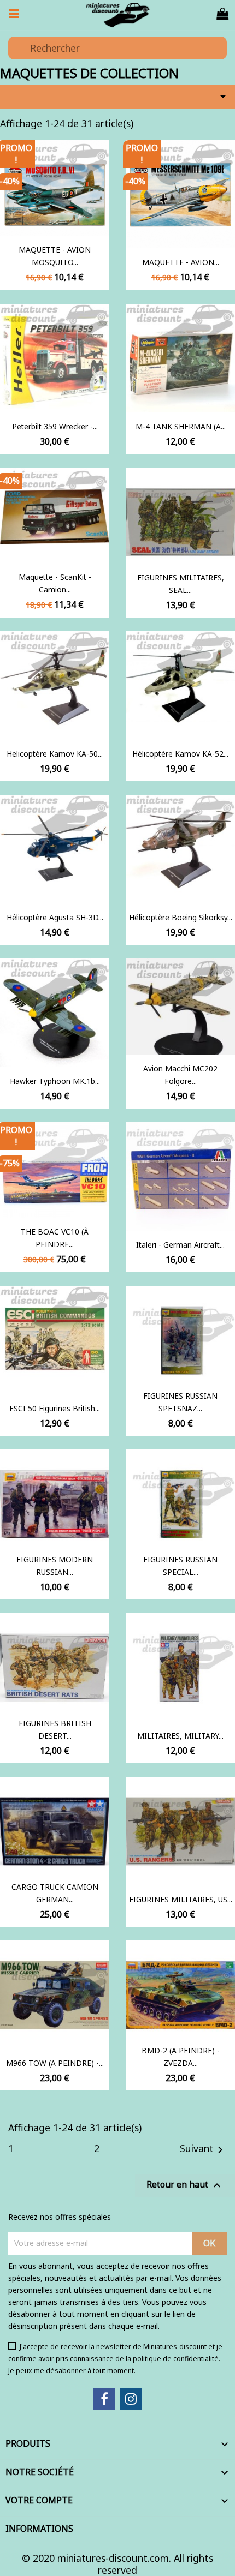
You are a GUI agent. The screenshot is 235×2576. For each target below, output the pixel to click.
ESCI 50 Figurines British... (55, 1408)
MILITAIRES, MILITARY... (180, 1736)
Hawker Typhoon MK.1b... (55, 1081)
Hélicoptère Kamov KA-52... (180, 754)
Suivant (203, 2149)
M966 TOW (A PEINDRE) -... (55, 2063)
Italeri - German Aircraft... (180, 1245)
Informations (39, 2529)
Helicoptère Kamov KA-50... (55, 754)
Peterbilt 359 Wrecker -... (55, 426)
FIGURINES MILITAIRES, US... (181, 1899)
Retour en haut (185, 2185)
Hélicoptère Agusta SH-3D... (55, 917)
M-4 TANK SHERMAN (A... (181, 426)
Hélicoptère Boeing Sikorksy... (181, 917)
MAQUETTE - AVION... (181, 262)
